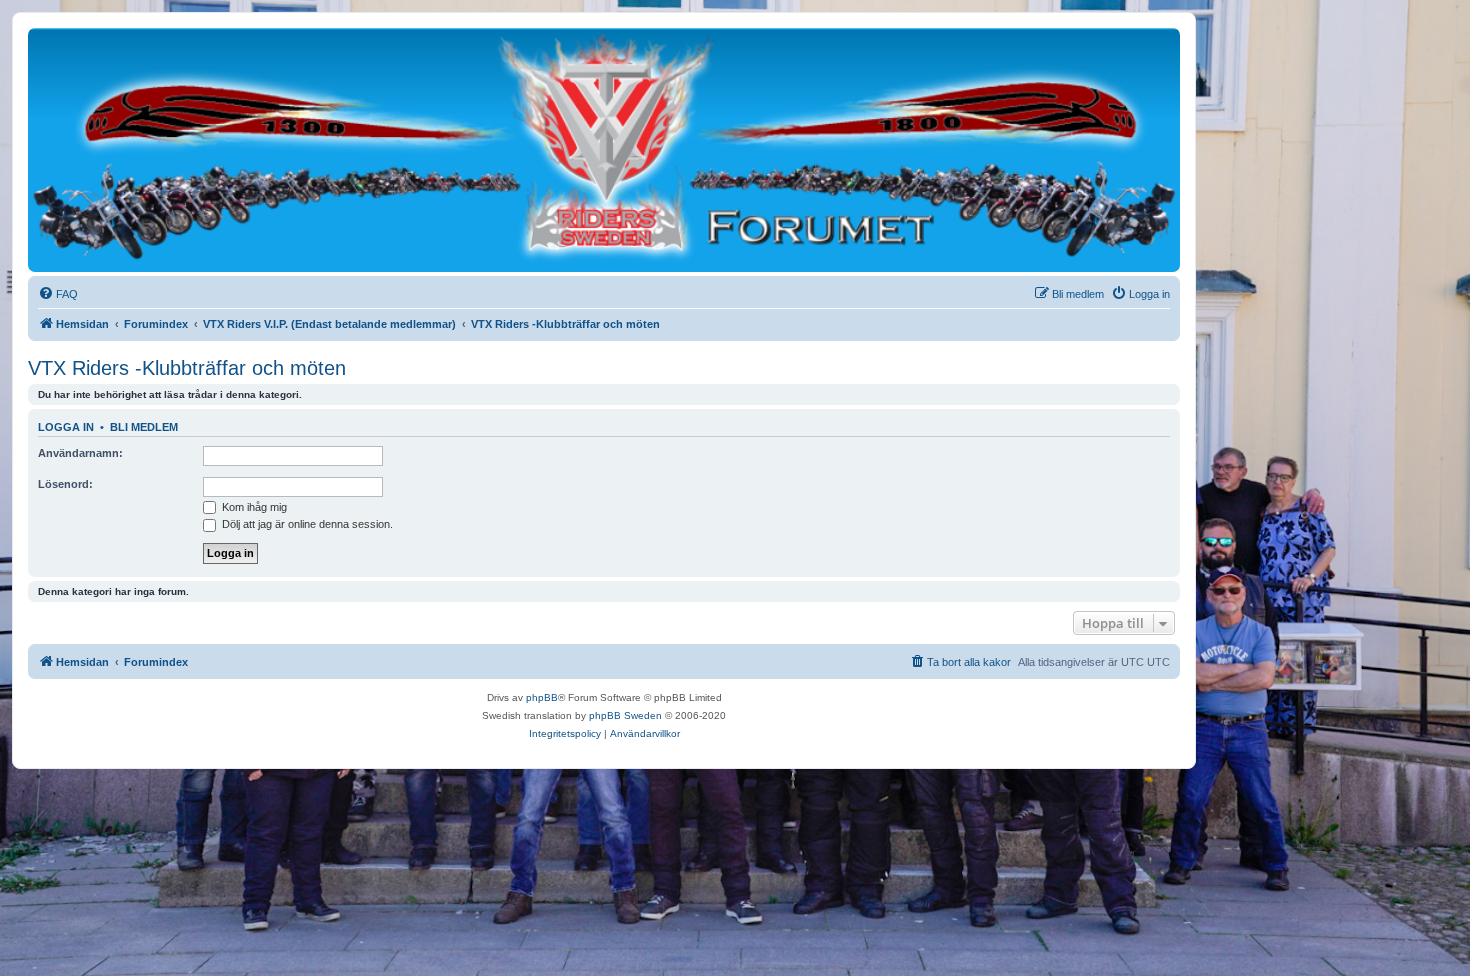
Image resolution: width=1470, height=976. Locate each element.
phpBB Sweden (625, 715)
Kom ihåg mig (253, 507)
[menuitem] (58, 294)
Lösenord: (65, 484)
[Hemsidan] (604, 149)
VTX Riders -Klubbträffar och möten (187, 368)
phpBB (542, 697)
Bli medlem (144, 427)
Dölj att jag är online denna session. (306, 524)
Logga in (66, 427)
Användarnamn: (80, 453)
